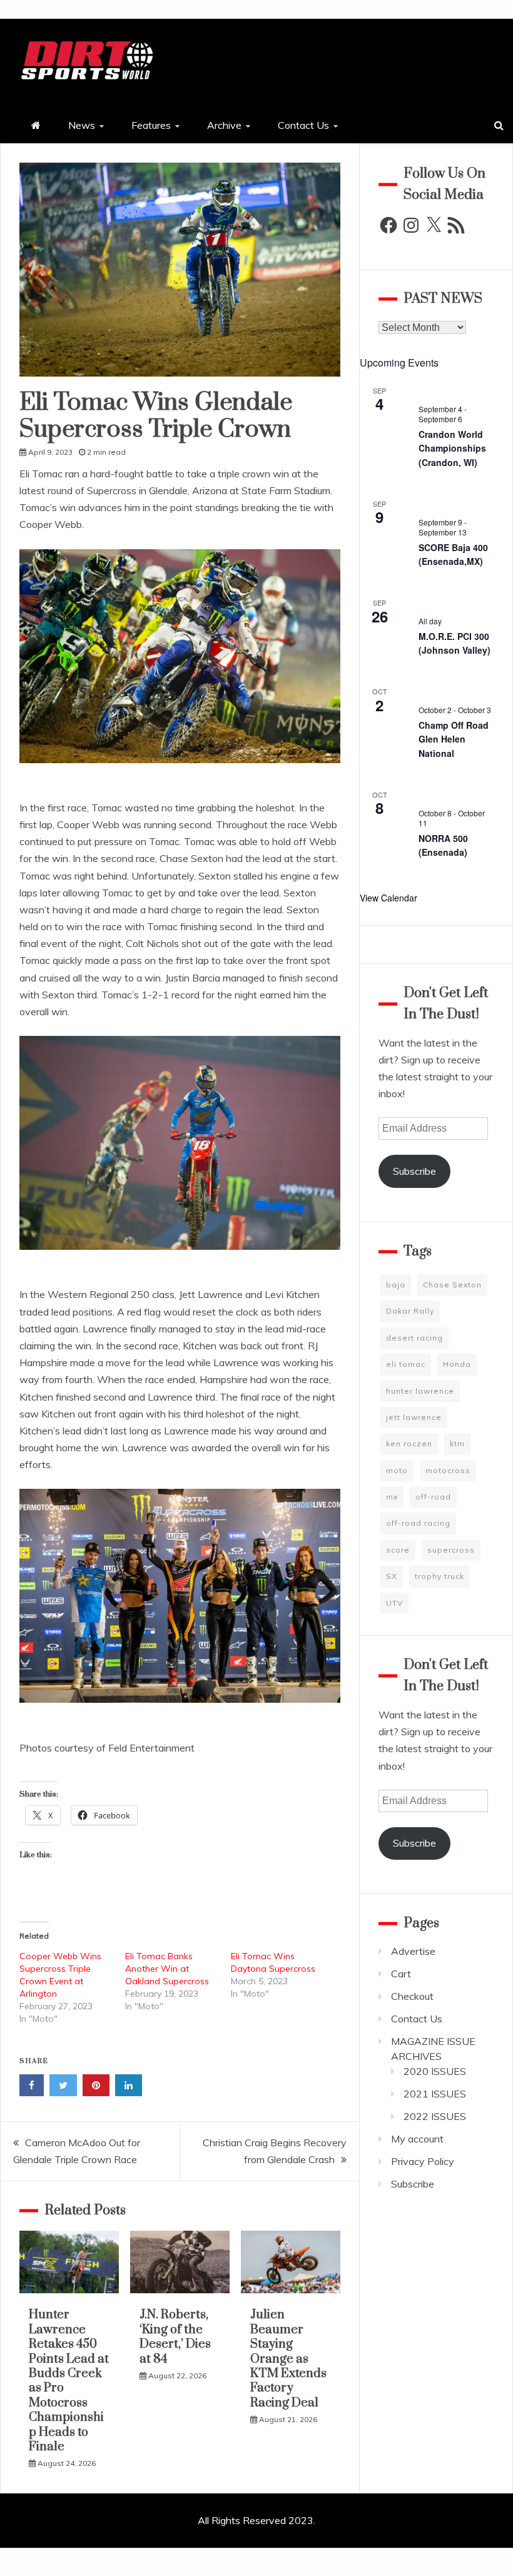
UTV (394, 1603)
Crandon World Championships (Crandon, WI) (452, 448)
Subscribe (414, 1171)
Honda (457, 1364)
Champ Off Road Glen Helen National (454, 739)
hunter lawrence (420, 1391)
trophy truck (439, 1576)
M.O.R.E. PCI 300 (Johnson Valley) (455, 643)
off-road (433, 1497)
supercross (451, 1550)
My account (417, 2139)
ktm (457, 1443)
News (82, 125)
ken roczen (409, 1443)
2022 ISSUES (435, 2116)
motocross (448, 1470)
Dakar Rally (410, 1311)
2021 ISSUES (435, 2094)
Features (151, 125)
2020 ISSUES (435, 2071)
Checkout (412, 1996)
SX (392, 1576)
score (398, 1550)
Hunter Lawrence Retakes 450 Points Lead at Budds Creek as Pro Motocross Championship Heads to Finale (69, 2381)
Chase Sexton (452, 1285)
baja (396, 1285)
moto (397, 1470)
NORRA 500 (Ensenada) (443, 845)
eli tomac (406, 1364)
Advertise (413, 1951)
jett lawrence (414, 1417)
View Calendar (389, 898)
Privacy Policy (423, 2161)
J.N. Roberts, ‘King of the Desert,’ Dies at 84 (175, 2337)
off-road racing (418, 1523)
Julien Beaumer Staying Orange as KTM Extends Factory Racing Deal (288, 2359)
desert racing (414, 1338)
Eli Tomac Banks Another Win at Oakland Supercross (167, 1969)
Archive (224, 125)
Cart (401, 1974)
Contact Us (303, 125)
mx (392, 1497)
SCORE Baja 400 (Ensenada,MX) (453, 555)
